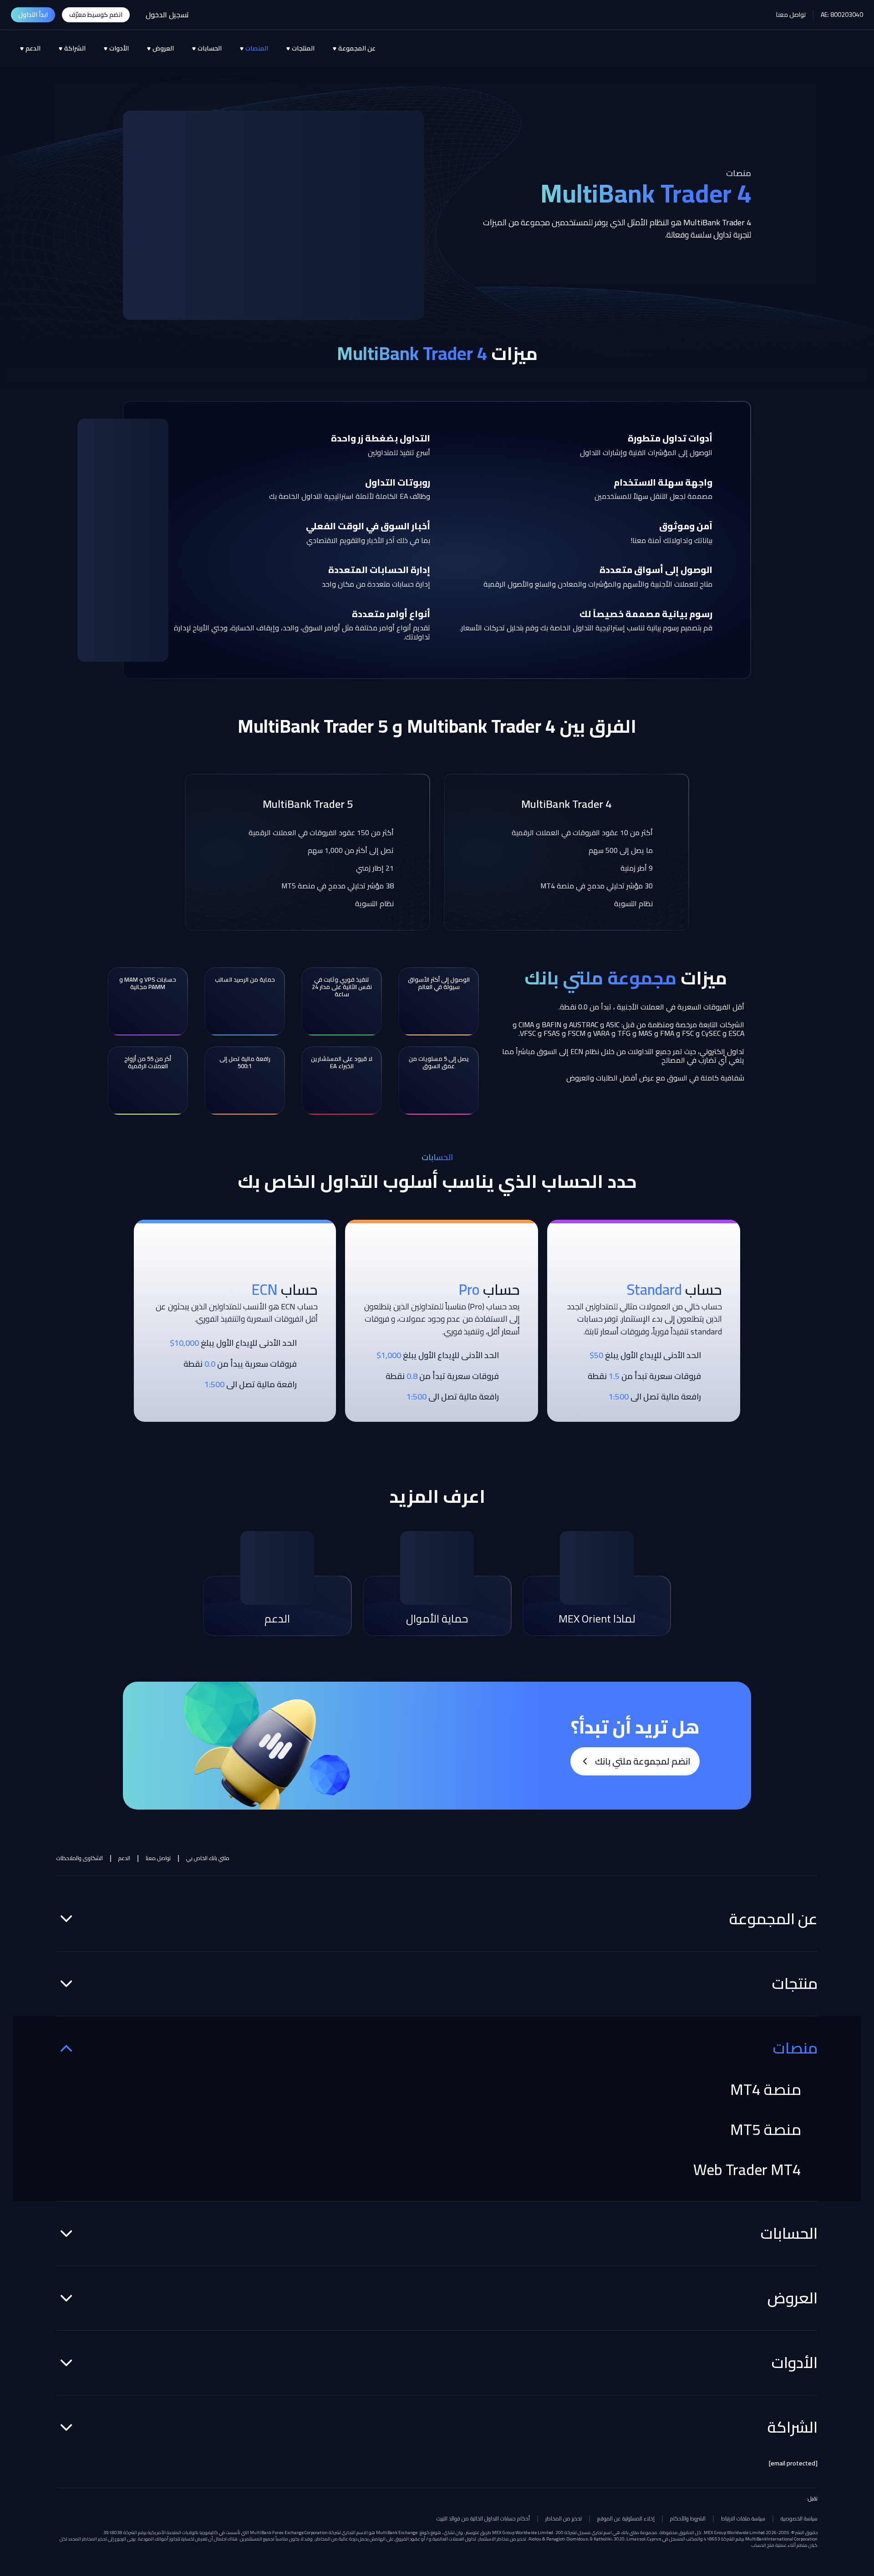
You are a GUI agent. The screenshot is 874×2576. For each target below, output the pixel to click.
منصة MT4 (766, 2089)
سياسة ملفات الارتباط (743, 2519)
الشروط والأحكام (688, 2519)
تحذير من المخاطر (564, 2519)
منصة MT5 (766, 2130)
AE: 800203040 (842, 15)
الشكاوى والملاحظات (80, 1858)
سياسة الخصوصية (799, 2519)
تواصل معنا (791, 15)
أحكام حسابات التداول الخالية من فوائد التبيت (483, 2519)
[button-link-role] (96, 15)
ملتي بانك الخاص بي (208, 1858)
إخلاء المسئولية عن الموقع (626, 2519)
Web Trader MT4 (747, 2170)
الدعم (124, 1858)
